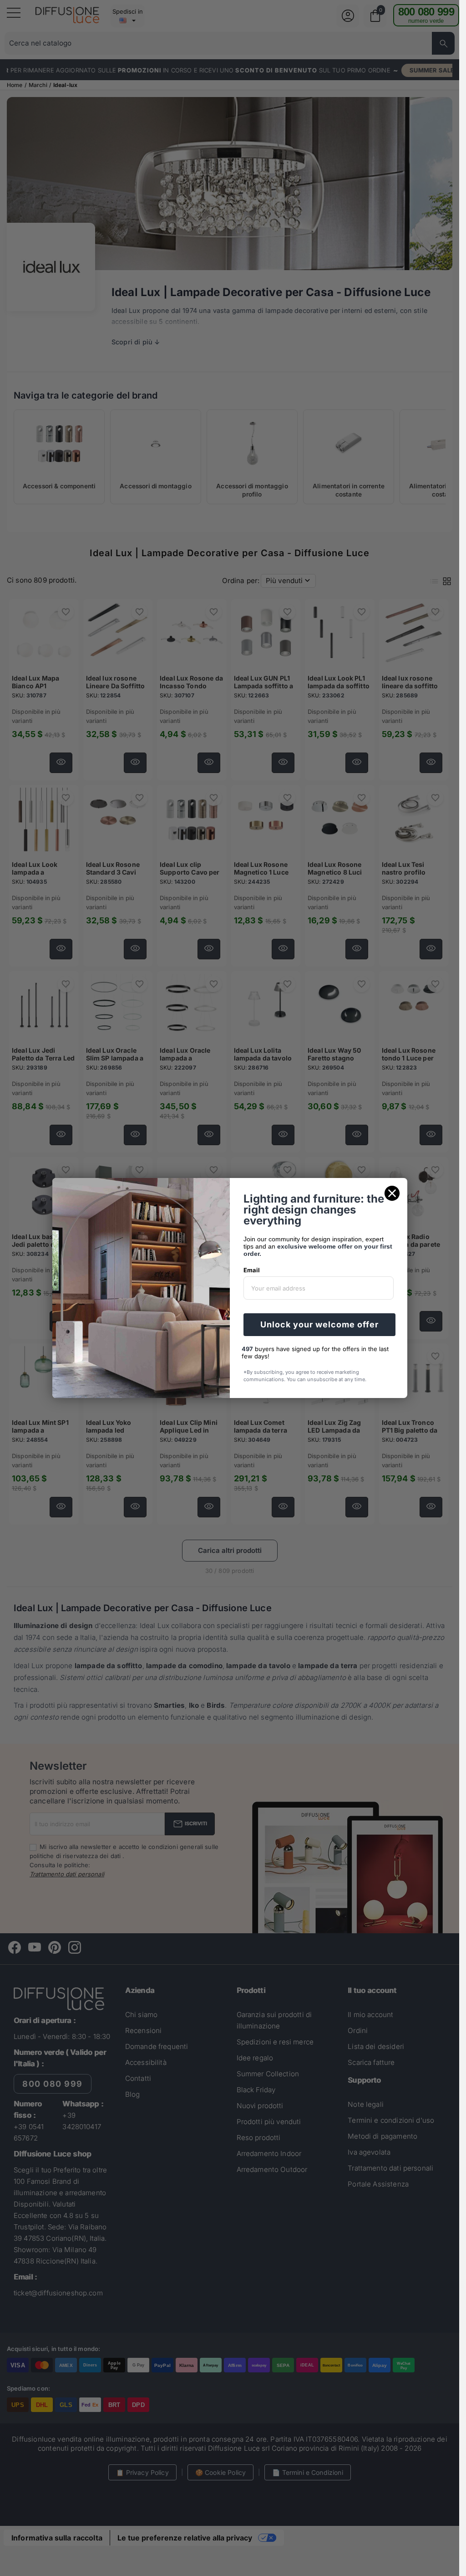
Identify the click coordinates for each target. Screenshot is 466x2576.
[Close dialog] (392, 1193)
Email (252, 1270)
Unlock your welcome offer (319, 1324)
